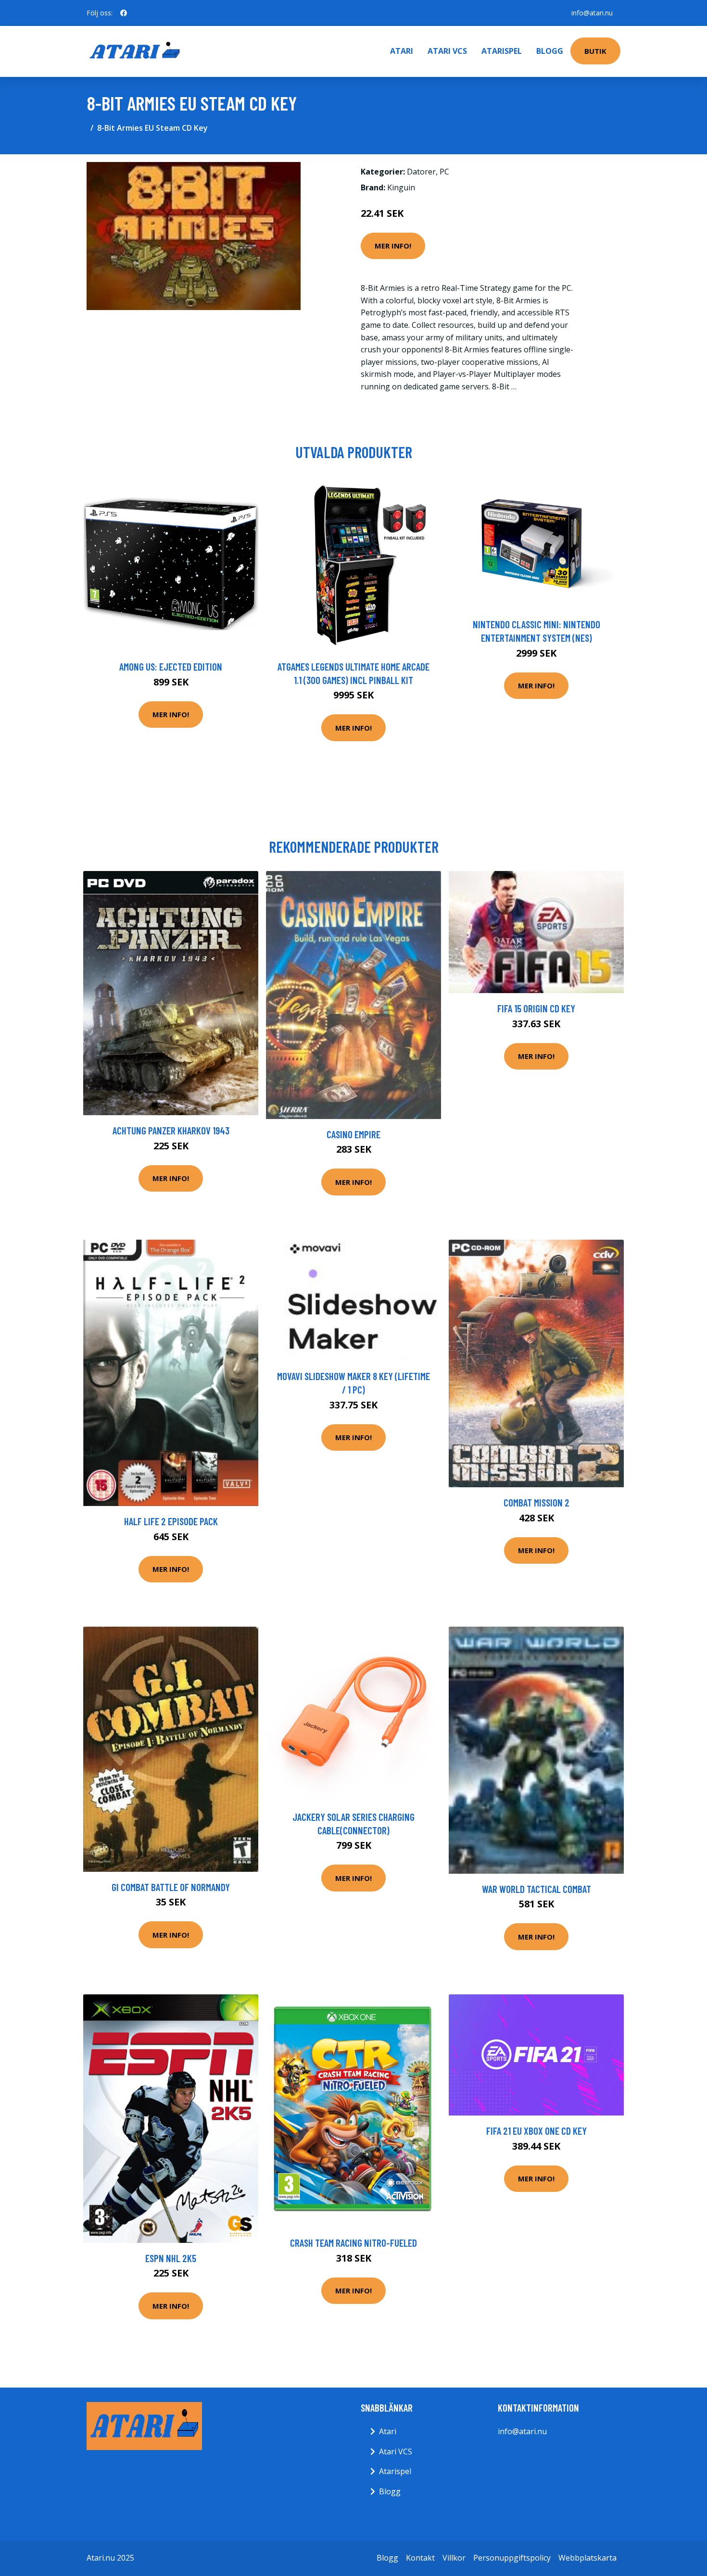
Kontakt (420, 2558)
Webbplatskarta (587, 2558)
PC (444, 172)
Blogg (550, 51)
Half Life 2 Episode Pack (171, 1521)
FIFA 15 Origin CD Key (536, 1008)
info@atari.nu (592, 13)
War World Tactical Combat (537, 1889)
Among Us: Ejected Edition (171, 666)
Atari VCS (447, 51)
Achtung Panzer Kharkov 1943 (171, 1130)
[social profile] (124, 13)
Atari (402, 51)
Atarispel (502, 51)
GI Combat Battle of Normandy (171, 1887)
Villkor (454, 2558)
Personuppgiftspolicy (512, 2558)
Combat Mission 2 (537, 1502)
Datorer (421, 172)
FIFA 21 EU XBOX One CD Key (537, 2131)
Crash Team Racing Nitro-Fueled (353, 2243)
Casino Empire (353, 1134)
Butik (595, 51)
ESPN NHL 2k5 (171, 2258)
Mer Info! (393, 246)
